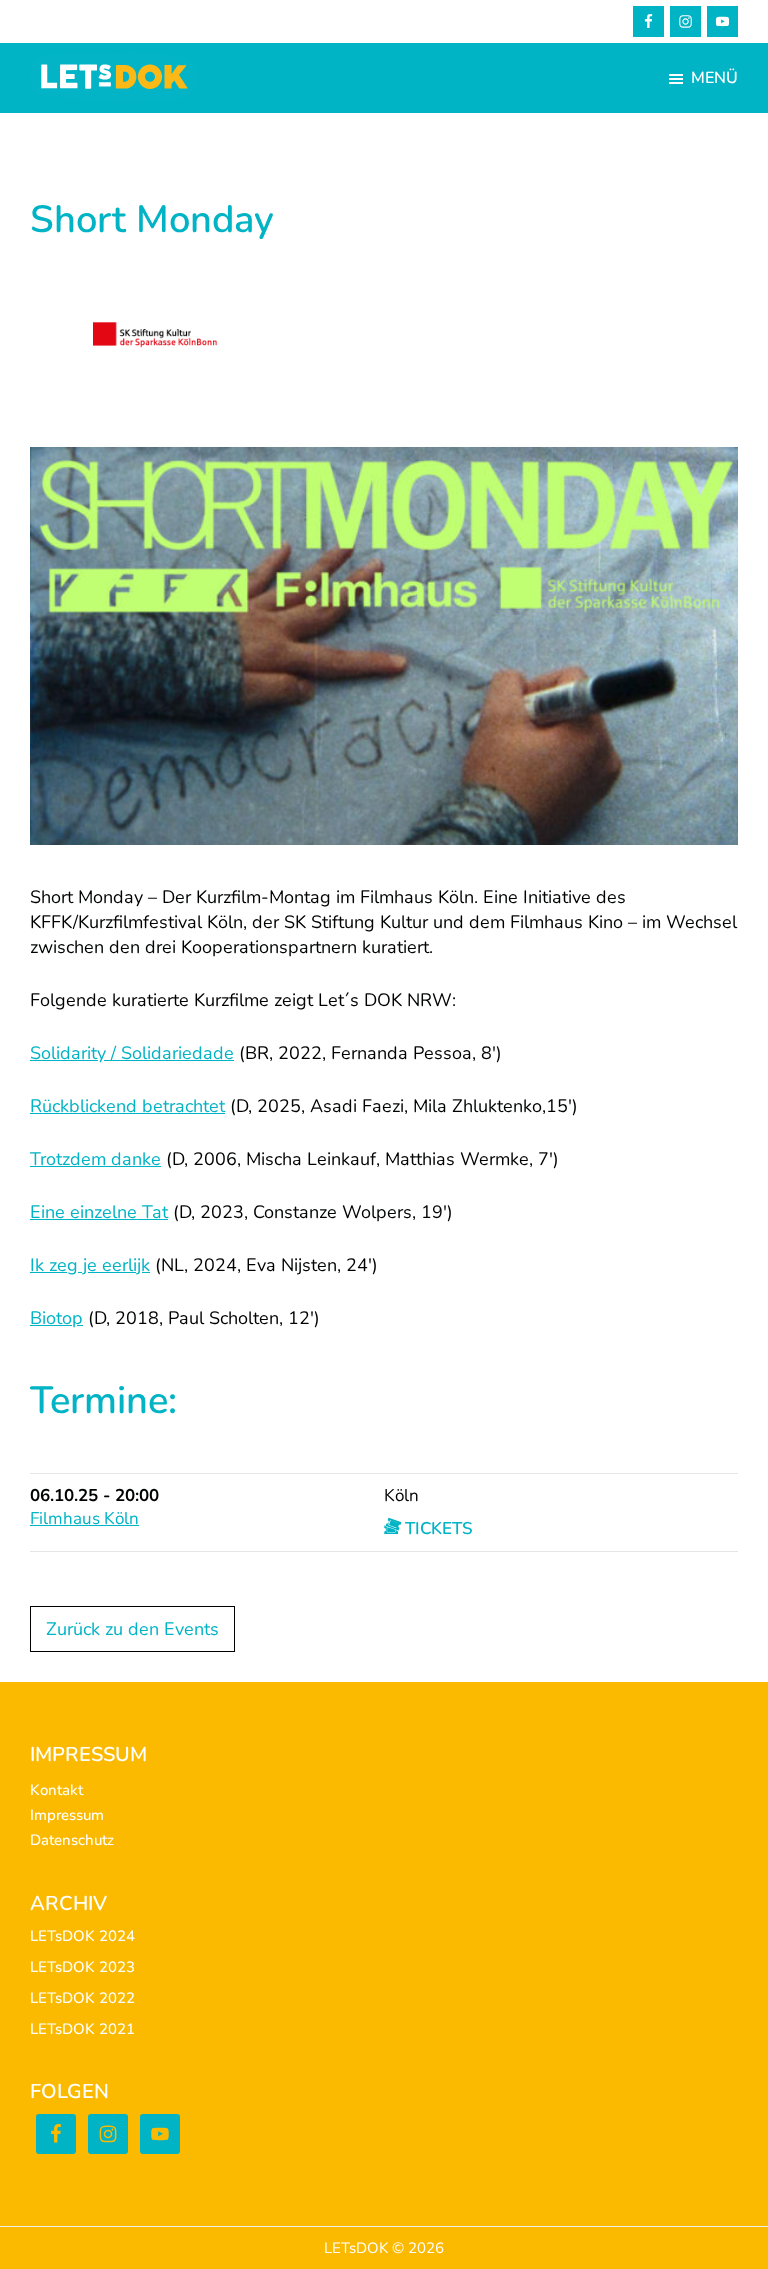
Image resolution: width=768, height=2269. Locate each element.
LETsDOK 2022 (82, 1998)
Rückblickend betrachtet (127, 1106)
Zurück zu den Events (132, 1629)
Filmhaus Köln (84, 1518)
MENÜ (714, 78)
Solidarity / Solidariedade (132, 1053)
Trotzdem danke (95, 1159)
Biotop (56, 1318)
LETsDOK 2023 (82, 1967)
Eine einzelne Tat (99, 1212)
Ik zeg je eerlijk (90, 1265)
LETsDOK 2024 (82, 1936)
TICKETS (437, 1528)
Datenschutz (72, 1840)
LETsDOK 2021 (82, 2029)
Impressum (67, 1815)
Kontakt (56, 1790)
